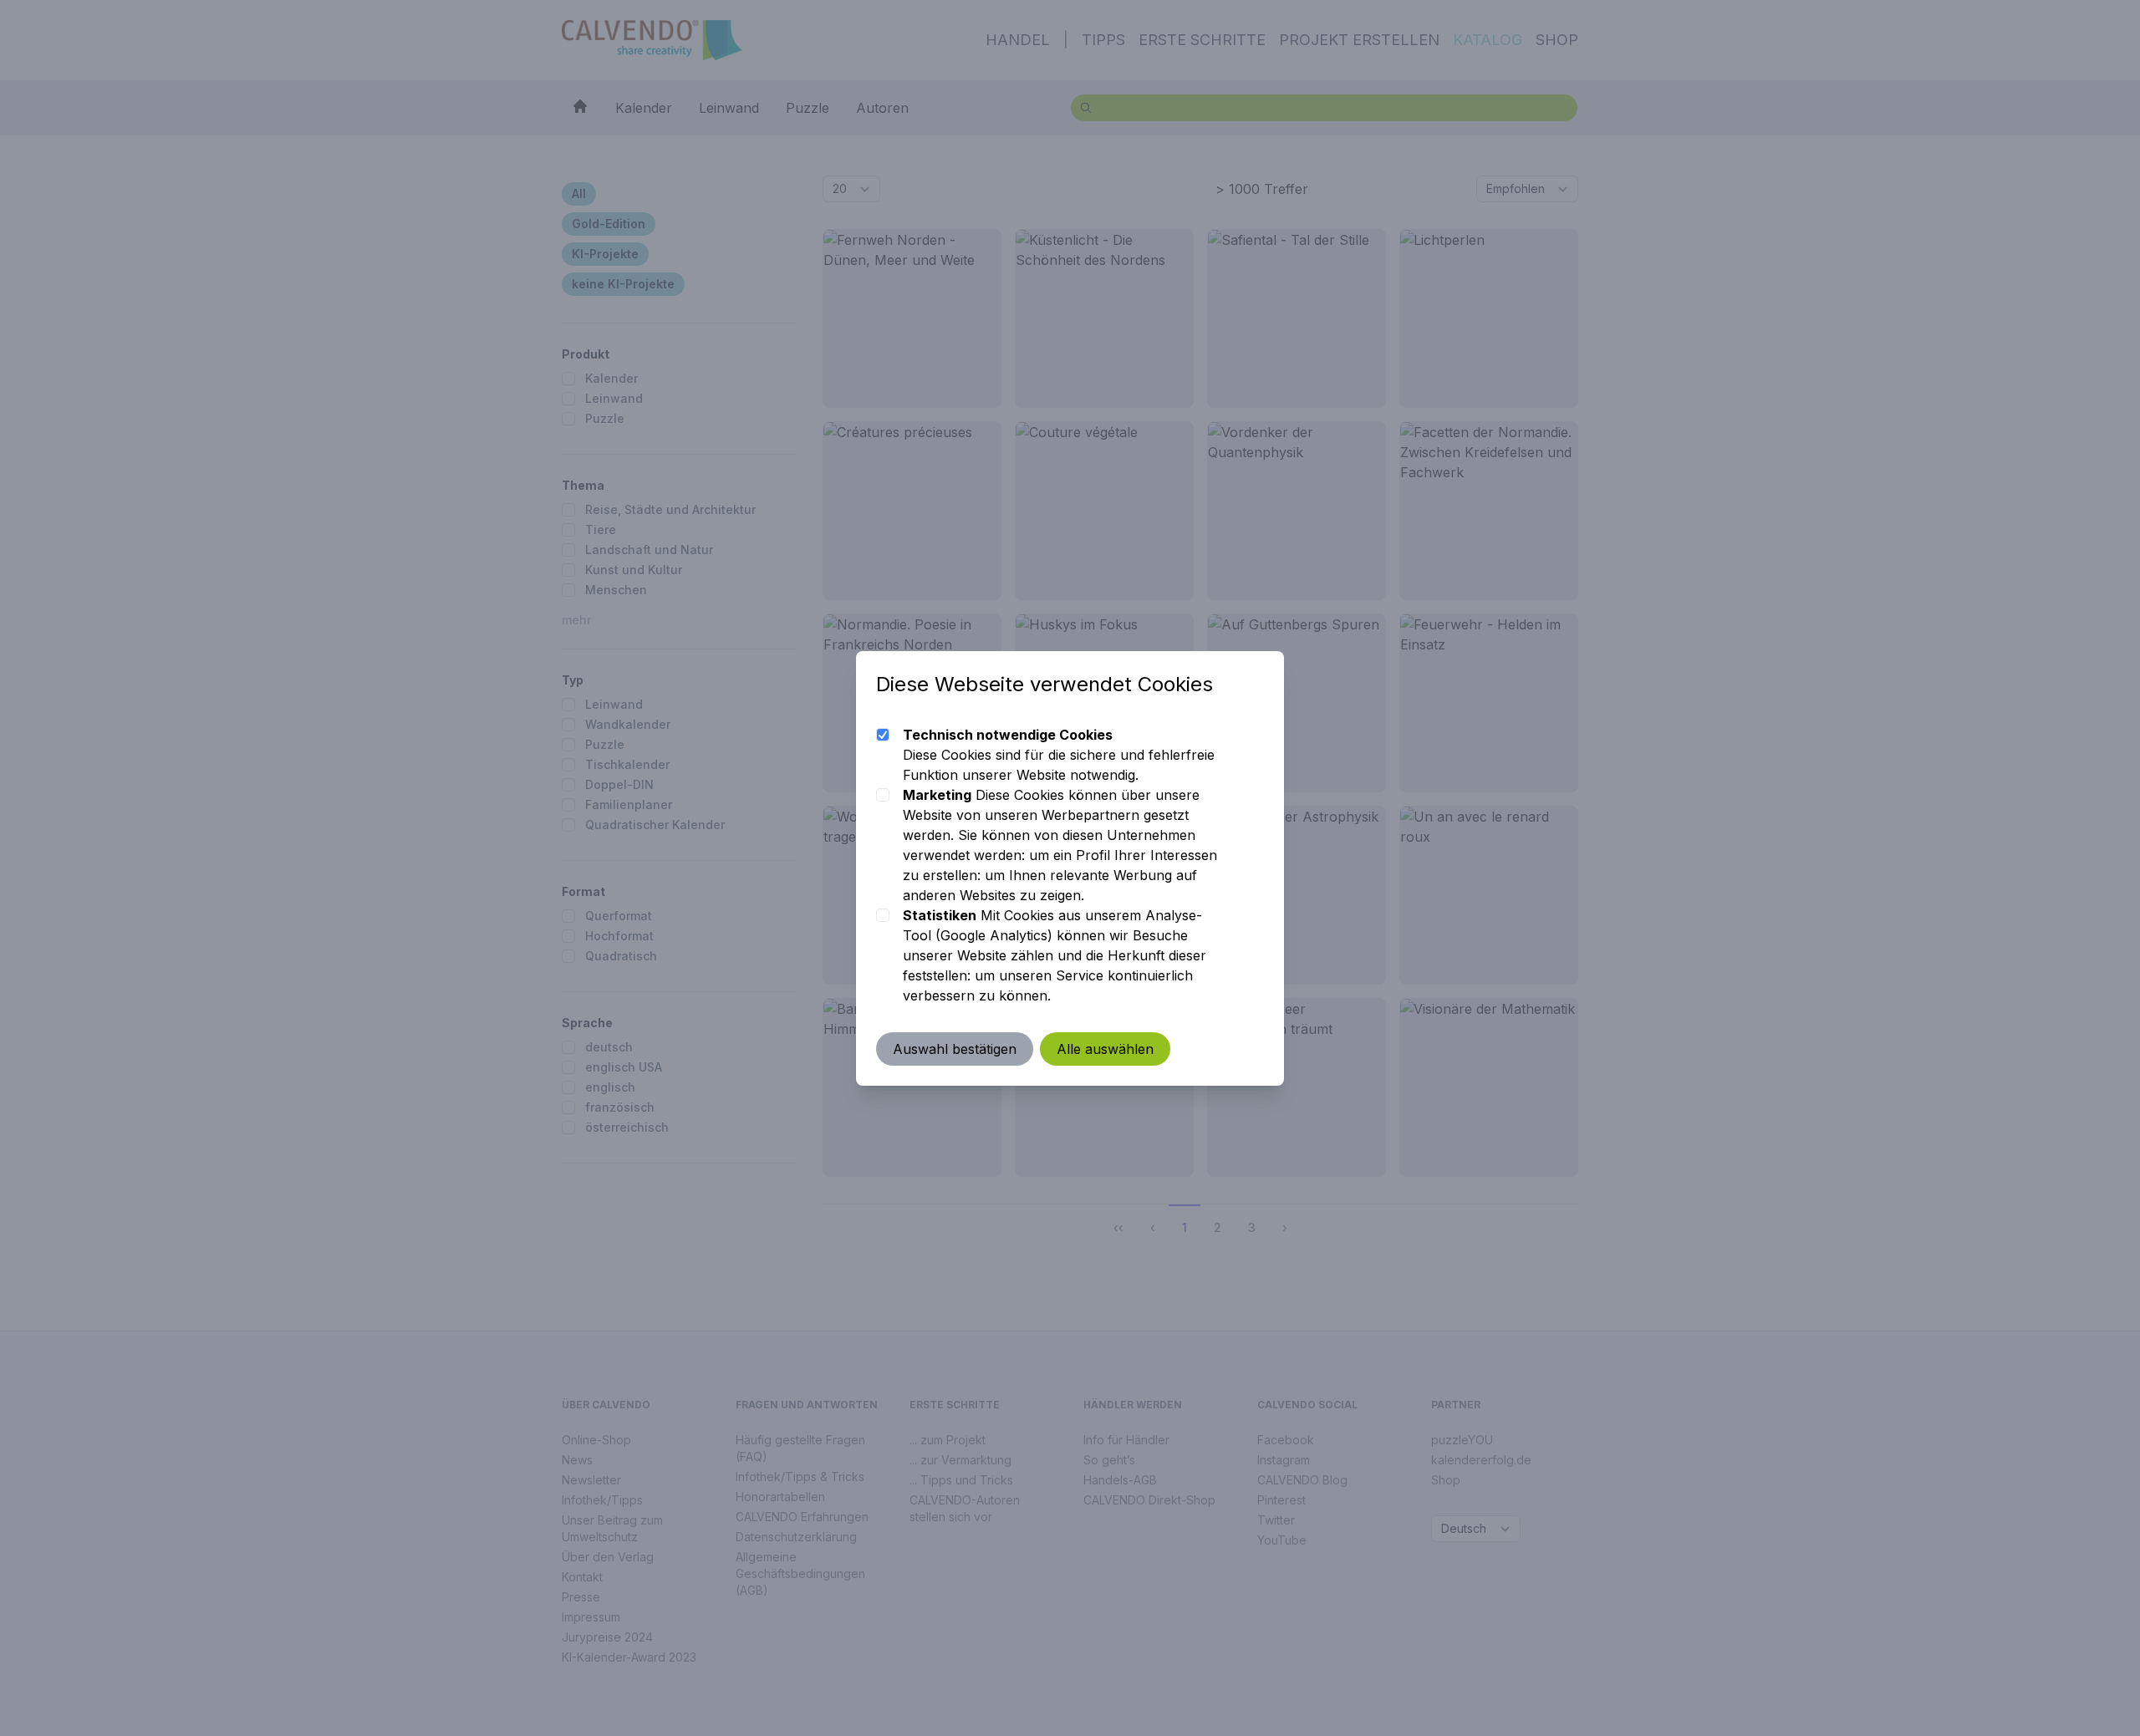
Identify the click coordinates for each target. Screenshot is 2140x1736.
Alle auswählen (1105, 1049)
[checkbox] (883, 735)
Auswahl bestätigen (955, 1049)
